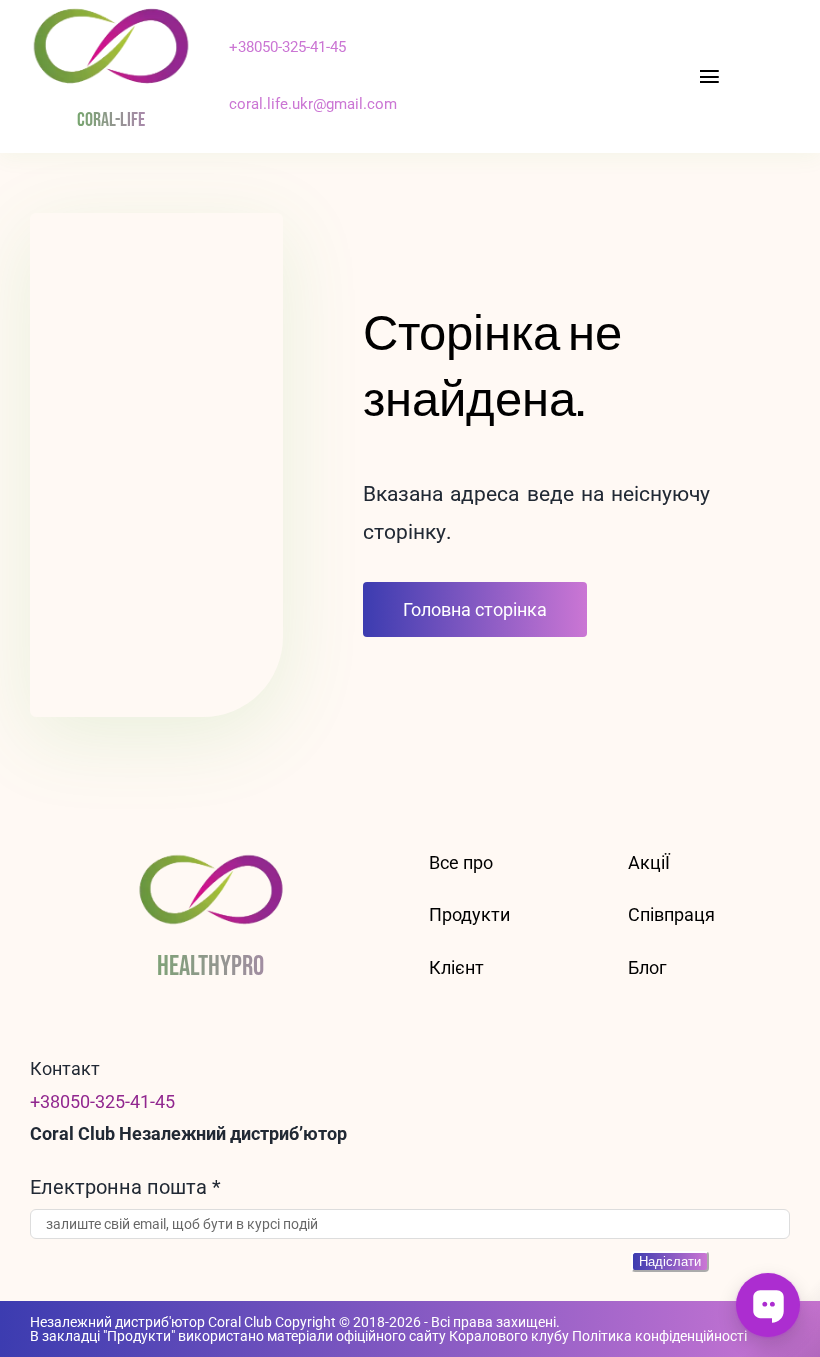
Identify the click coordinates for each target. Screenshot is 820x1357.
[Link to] (460, 66)
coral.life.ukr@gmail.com (313, 104)
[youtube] (523, 67)
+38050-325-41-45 (287, 47)
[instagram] (491, 67)
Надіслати (670, 1261)
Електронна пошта (125, 1187)
